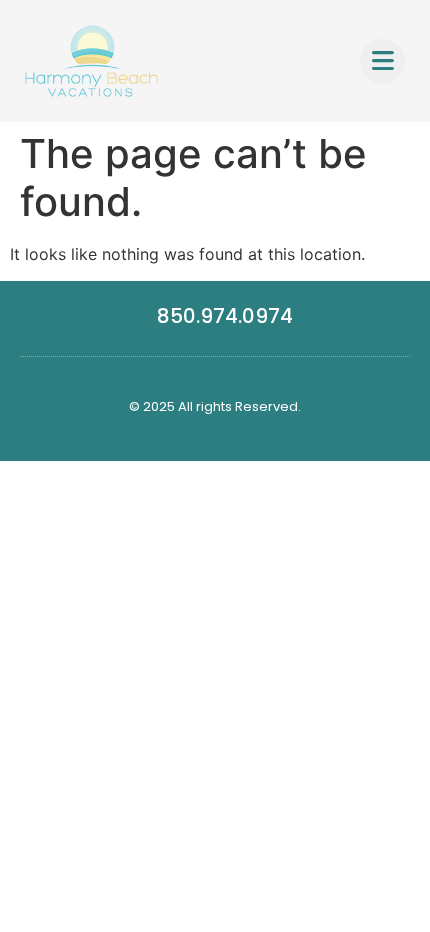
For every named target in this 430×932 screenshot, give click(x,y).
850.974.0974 (225, 316)
